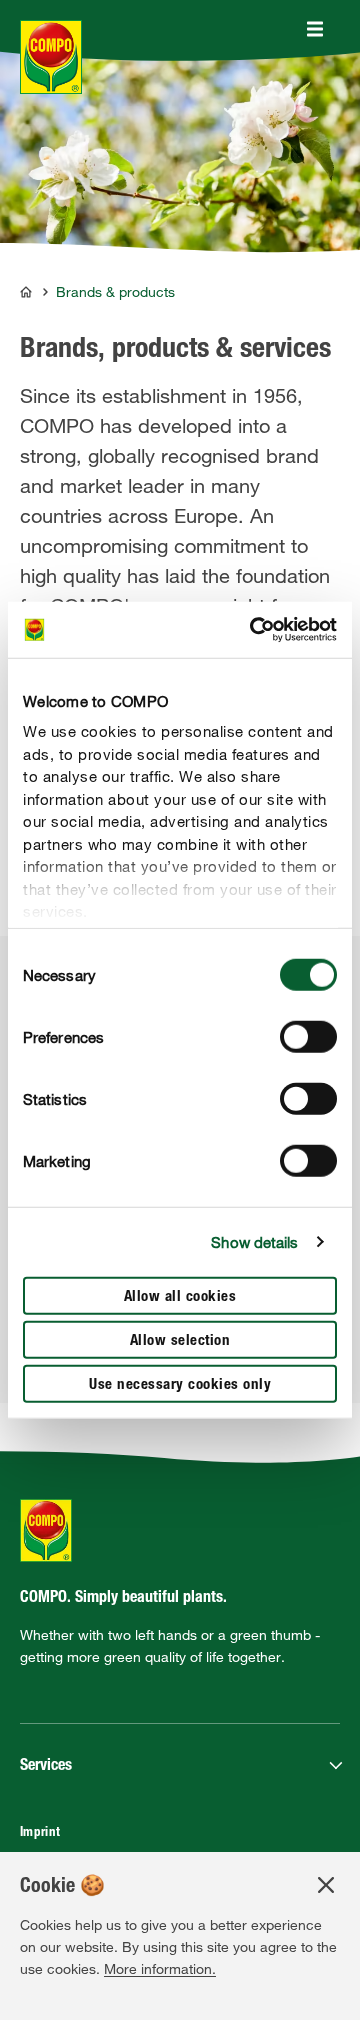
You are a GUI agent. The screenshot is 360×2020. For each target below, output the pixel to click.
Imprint (40, 1833)
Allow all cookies (180, 1296)
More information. (160, 1969)
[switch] (308, 1036)
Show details (254, 1242)
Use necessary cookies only (180, 1384)
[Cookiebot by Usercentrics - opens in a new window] (254, 630)
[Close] (315, 30)
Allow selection (180, 1340)
